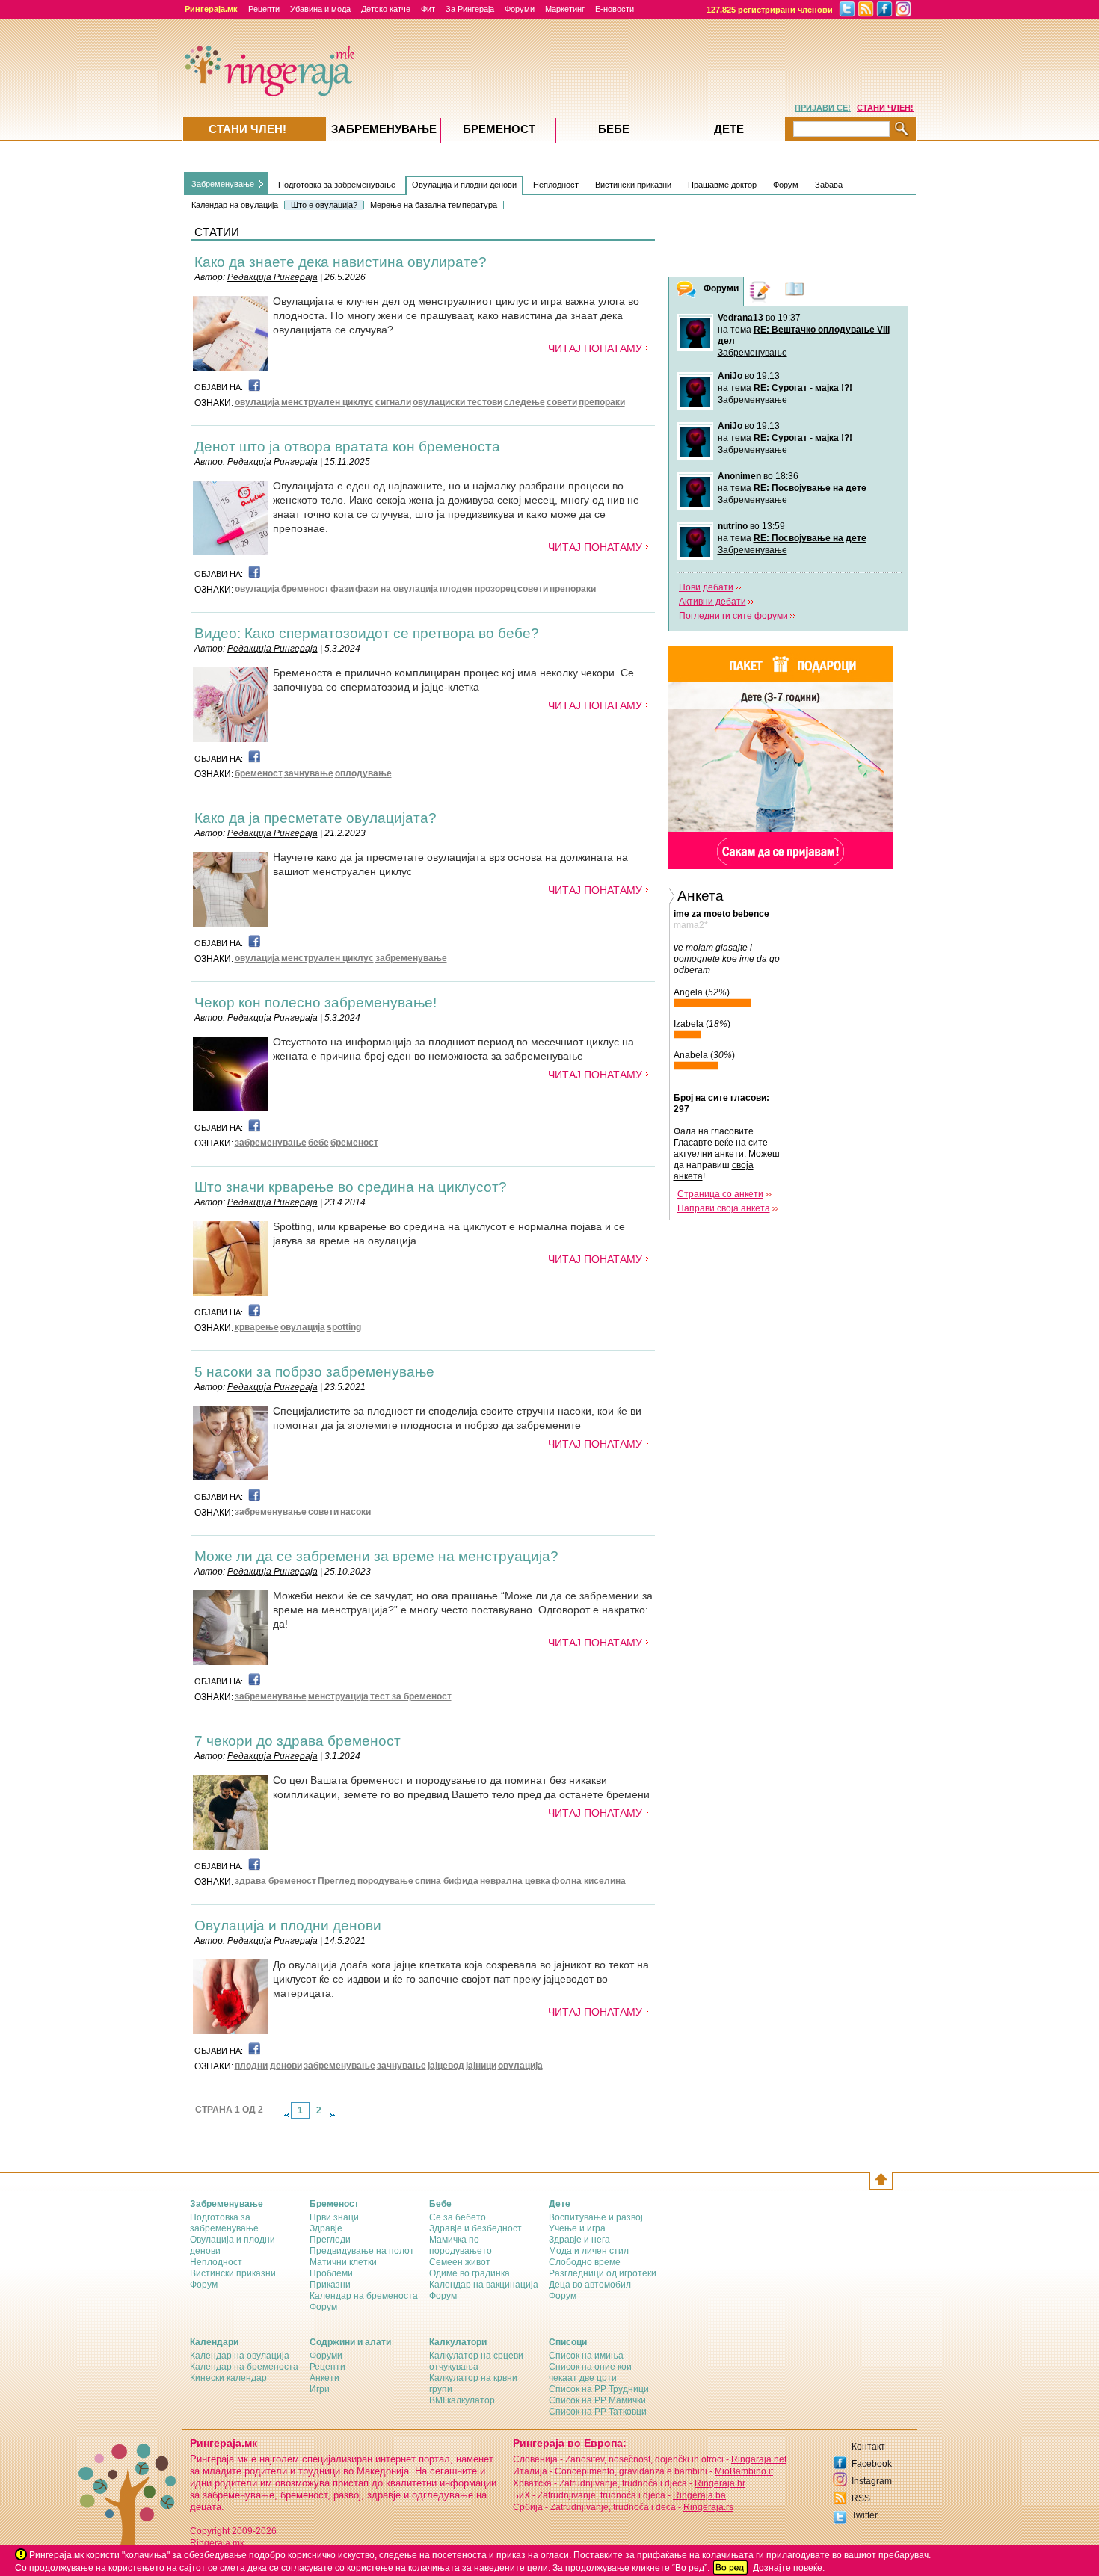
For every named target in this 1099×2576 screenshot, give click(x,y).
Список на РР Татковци (598, 2412)
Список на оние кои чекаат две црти (590, 2372)
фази (342, 589)
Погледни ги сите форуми (733, 616)
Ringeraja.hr (720, 2483)
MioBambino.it (744, 2471)
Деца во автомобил (590, 2285)
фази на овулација (397, 589)
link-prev (286, 2115)
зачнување (309, 773)
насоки (355, 1512)
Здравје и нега (579, 2240)
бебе (318, 1143)
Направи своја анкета (724, 1208)
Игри (320, 2389)
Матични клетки (343, 2262)
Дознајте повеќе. (789, 2568)
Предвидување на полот (362, 2251)
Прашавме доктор (722, 185)
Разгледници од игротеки (603, 2273)
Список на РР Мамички (597, 2400)
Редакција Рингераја (273, 277)
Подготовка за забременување (337, 185)
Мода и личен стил (589, 2251)
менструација (338, 1696)
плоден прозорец (478, 589)
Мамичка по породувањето (461, 2245)
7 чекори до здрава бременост (298, 1741)
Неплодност (556, 185)
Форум (786, 185)
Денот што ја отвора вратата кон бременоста (347, 447)
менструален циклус (327, 402)
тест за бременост (411, 1696)
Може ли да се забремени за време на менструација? (376, 1556)
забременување (411, 958)
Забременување (752, 353)
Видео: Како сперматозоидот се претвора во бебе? (367, 633)
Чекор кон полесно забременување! (315, 1003)
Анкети (324, 2378)
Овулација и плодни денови (464, 185)
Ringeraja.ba (699, 2495)
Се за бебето (458, 2217)
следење (524, 402)
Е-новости (615, 9)
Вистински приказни (633, 185)
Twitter (865, 2515)
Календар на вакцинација (484, 2285)
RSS (861, 2498)
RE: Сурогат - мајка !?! (803, 388)
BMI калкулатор (462, 2400)
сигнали (393, 402)
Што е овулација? (324, 205)
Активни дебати (712, 602)
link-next (333, 2115)
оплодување (363, 773)
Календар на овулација (235, 205)
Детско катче (386, 9)
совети (562, 402)
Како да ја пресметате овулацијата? (315, 818)
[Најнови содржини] (795, 291)
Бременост (499, 129)
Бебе (614, 129)
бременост (305, 589)
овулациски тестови (458, 402)
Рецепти (264, 9)
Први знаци (334, 2217)
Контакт (868, 2447)
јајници (481, 2066)
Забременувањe (223, 184)
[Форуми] (686, 292)
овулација (257, 402)
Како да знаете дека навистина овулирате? (341, 262)
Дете (729, 129)
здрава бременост (275, 1881)
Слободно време (585, 2262)
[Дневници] (760, 291)
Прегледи (330, 2240)
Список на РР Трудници (599, 2389)
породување (385, 1881)
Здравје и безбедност (475, 2228)
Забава (829, 185)
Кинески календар (228, 2378)
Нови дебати (706, 587)
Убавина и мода (320, 9)
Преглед (337, 1881)
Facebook (872, 2464)
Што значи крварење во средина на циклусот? (351, 1187)
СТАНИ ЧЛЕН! (885, 108)
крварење (257, 1327)
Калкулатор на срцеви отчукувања (476, 2361)
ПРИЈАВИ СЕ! (823, 108)
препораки (602, 402)
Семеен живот (460, 2262)
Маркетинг (565, 9)
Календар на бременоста (364, 2296)
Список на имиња (586, 2356)
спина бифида (447, 1881)
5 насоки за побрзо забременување (314, 1372)
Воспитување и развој (596, 2217)
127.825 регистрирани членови (770, 10)
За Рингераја (470, 9)
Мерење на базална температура (434, 205)
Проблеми (331, 2273)
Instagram (872, 2481)
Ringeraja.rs (708, 2507)
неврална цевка (515, 1881)
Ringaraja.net (759, 2459)
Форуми (520, 9)
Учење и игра (577, 2228)
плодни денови (268, 2066)
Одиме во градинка (470, 2273)
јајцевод (446, 2066)
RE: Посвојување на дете (810, 488)
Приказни (330, 2285)
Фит (428, 9)
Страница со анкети (720, 1194)
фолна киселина (589, 1881)
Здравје (326, 2228)
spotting (344, 1327)
